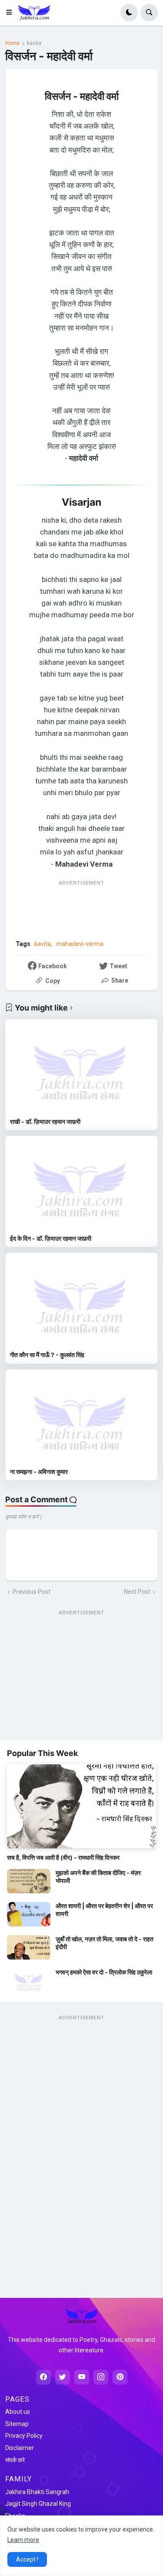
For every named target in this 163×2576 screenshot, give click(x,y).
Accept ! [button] (27, 2559)
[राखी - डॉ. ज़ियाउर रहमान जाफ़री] (81, 1068)
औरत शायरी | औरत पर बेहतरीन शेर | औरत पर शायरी (104, 1910)
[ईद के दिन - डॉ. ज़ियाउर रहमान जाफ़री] (81, 1185)
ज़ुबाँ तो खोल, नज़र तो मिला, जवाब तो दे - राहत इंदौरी (105, 1943)
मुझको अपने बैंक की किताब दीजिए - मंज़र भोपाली (98, 1877)
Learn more (23, 2540)
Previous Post (32, 1592)
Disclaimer (20, 2448)
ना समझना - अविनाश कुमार (39, 1472)
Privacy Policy (24, 2436)
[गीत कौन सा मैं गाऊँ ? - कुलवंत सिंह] (81, 1302)
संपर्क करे (15, 2460)
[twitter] (63, 2377)
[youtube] (82, 2377)
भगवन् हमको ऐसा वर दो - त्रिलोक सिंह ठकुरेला (104, 1972)
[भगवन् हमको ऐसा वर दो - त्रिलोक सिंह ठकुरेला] (29, 1980)
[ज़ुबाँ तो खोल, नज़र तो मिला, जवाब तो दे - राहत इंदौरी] (29, 1947)
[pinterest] (120, 2377)
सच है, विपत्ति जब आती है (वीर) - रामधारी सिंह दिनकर (63, 1857)
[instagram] (101, 2377)
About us (18, 2412)
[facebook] (43, 2377)
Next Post (137, 1592)
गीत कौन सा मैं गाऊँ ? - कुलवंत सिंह (47, 1355)
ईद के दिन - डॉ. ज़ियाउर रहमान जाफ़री (51, 1238)
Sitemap (17, 2424)
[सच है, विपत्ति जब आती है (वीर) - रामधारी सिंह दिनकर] (81, 1806)
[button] (12, 13)
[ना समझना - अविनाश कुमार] (81, 1419)
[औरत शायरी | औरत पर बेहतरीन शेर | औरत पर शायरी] (29, 1914)
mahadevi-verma (80, 944)
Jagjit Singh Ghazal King (38, 2504)
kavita (34, 43)
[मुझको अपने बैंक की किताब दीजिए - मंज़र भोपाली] (29, 1881)
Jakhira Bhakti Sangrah (37, 2492)
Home (12, 43)
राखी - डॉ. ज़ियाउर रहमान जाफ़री (45, 1121)
